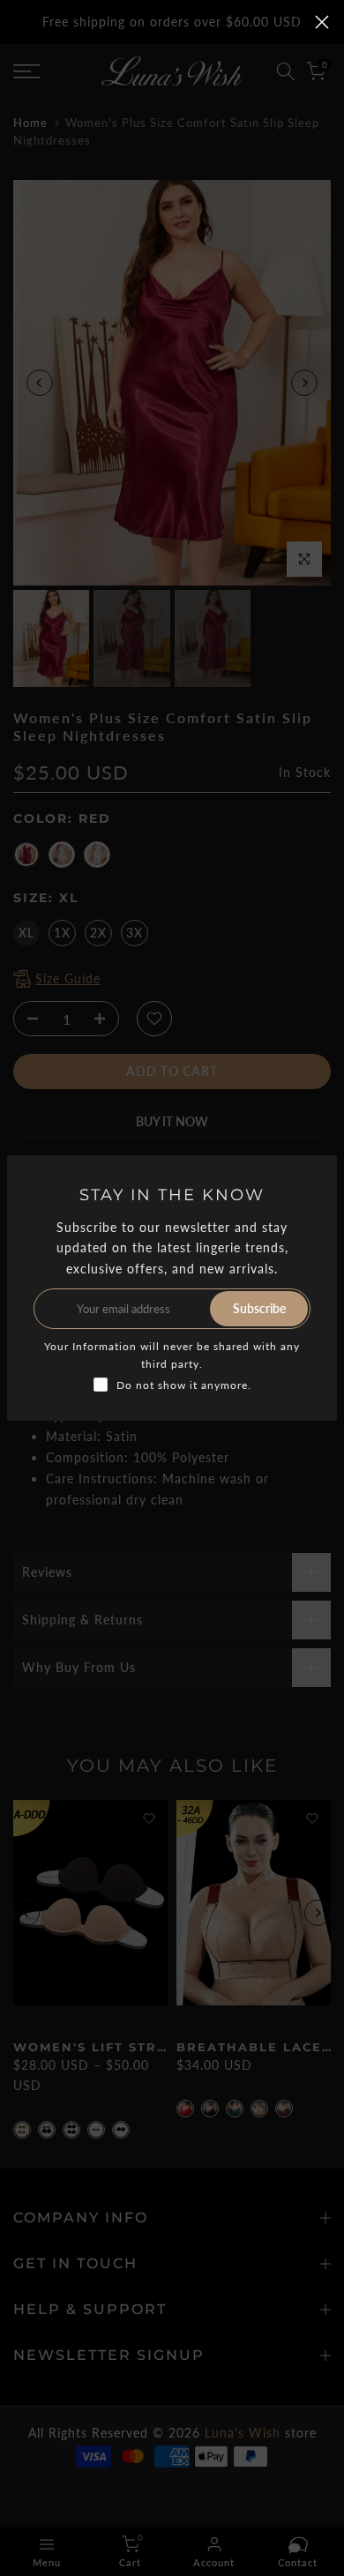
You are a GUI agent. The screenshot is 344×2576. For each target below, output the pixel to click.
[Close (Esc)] (322, 22)
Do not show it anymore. (184, 1385)
